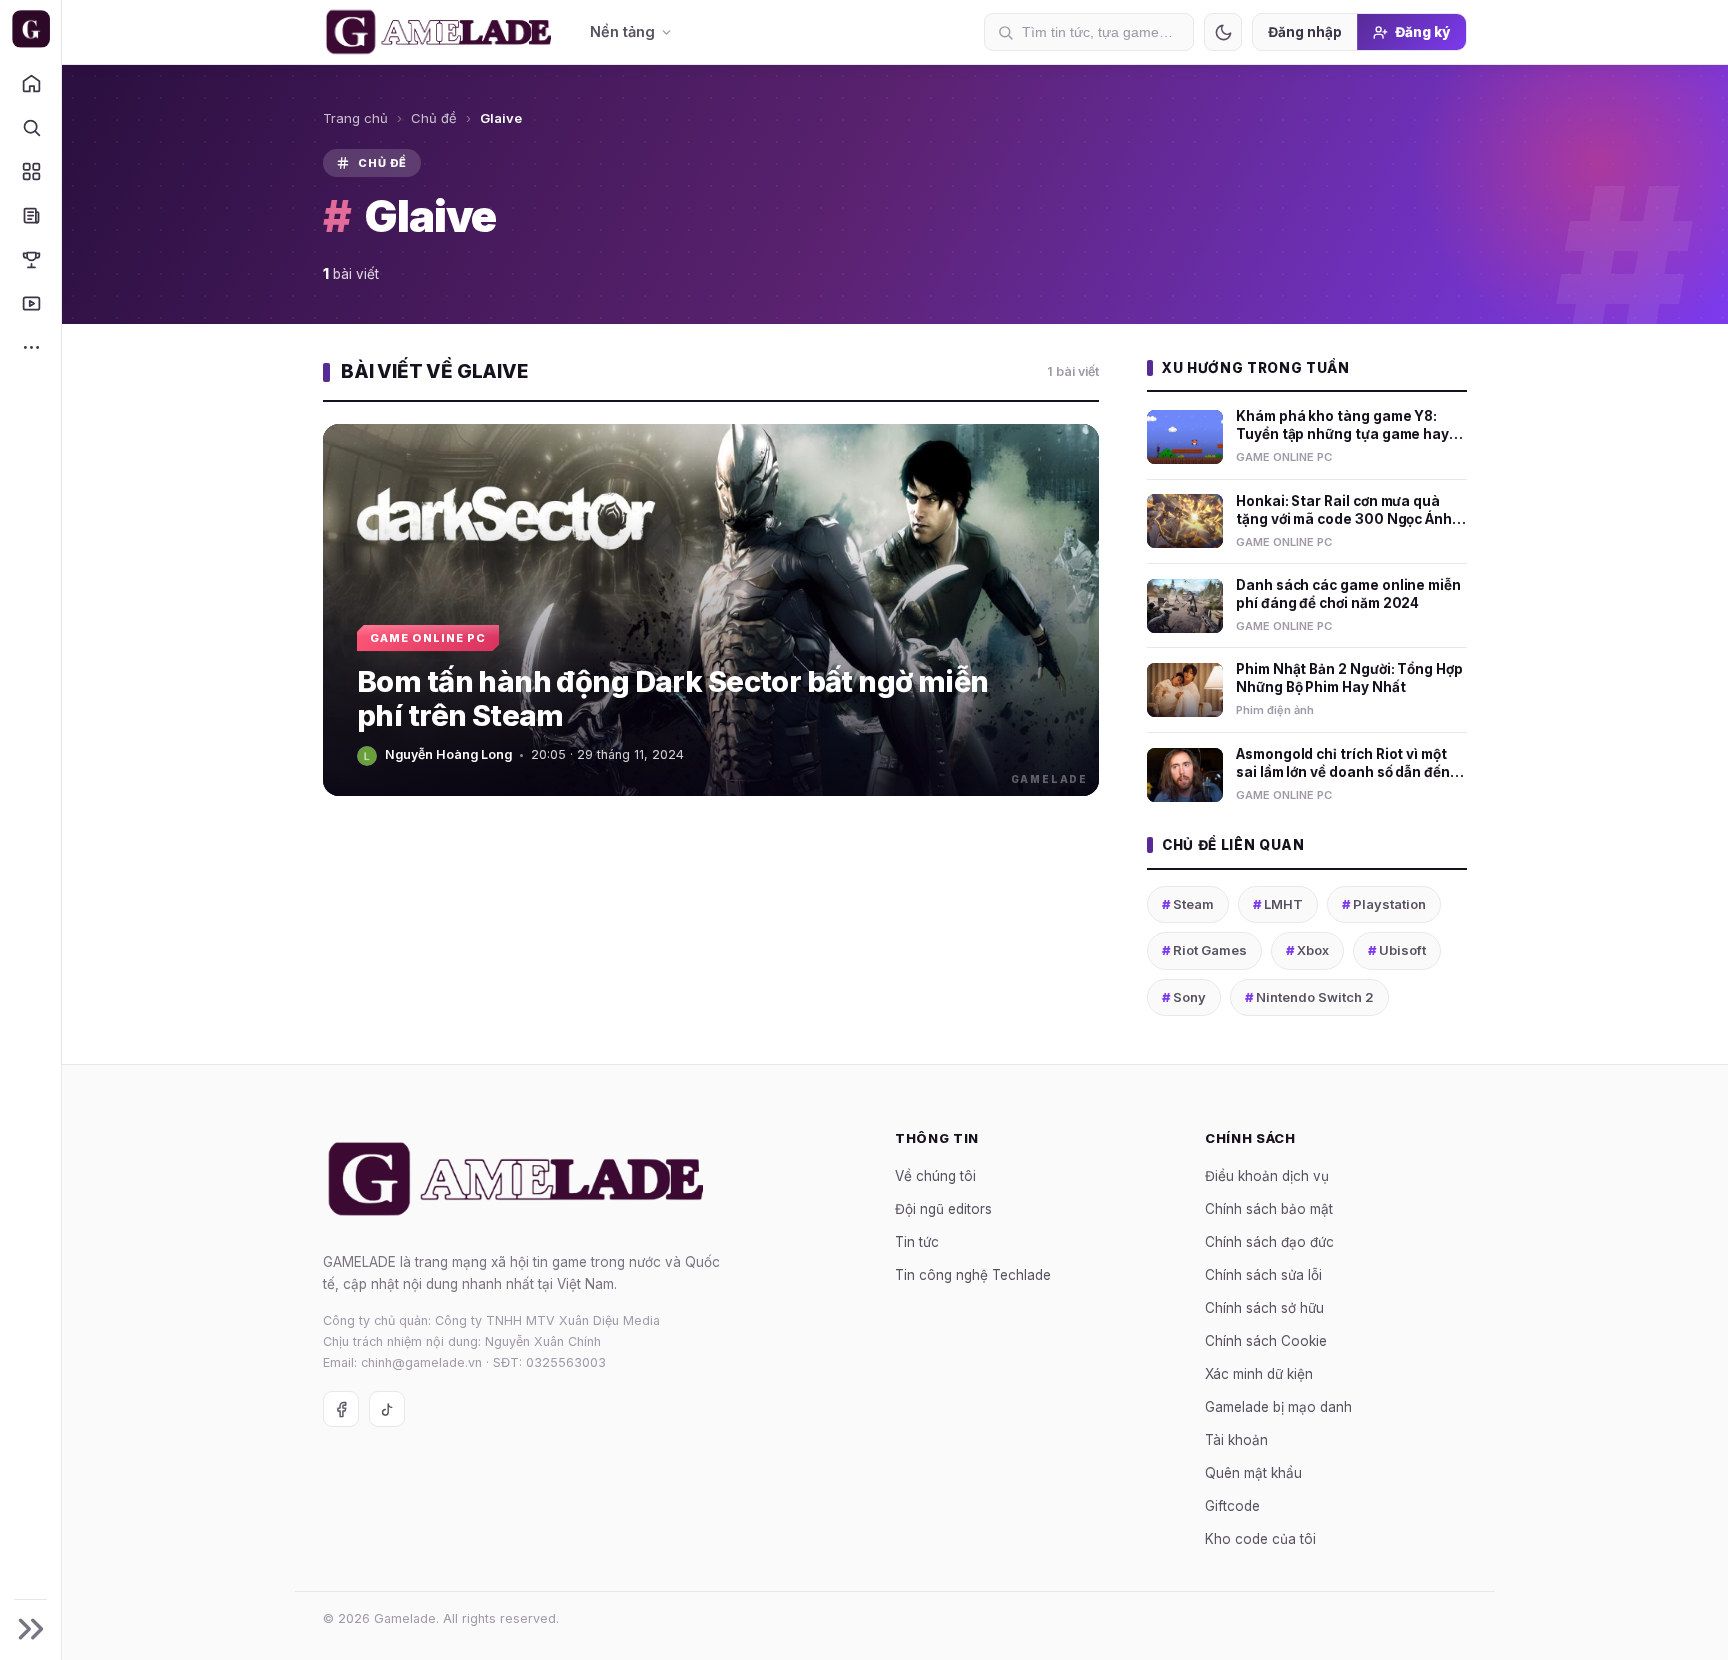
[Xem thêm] (30, 347)
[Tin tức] (30, 215)
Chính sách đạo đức (1269, 1242)
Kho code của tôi (1260, 1539)
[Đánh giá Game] (30, 171)
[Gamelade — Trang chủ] (30, 29)
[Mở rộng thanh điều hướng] (30, 1629)
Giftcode (1232, 1506)
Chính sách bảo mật (1269, 1209)
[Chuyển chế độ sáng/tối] (1223, 32)
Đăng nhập (1305, 32)
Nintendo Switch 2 (1309, 997)
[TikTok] (387, 1409)
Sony (1184, 997)
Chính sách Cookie (1266, 1341)
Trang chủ (355, 118)
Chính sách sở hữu (1264, 1308)
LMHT (1278, 904)
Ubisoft (1397, 950)
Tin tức (917, 1242)
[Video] (30, 303)
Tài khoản (1236, 1440)
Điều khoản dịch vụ (1267, 1176)
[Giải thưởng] (30, 259)
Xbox (1307, 950)
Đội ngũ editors (943, 1209)
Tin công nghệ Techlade (973, 1275)
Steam (1188, 904)
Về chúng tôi (935, 1176)
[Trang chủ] (30, 83)
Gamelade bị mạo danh (1278, 1407)
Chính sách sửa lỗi (1263, 1275)
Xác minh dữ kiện (1259, 1374)
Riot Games (1204, 950)
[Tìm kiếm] (30, 127)
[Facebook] (341, 1409)
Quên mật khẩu (1253, 1473)
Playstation (1384, 904)
